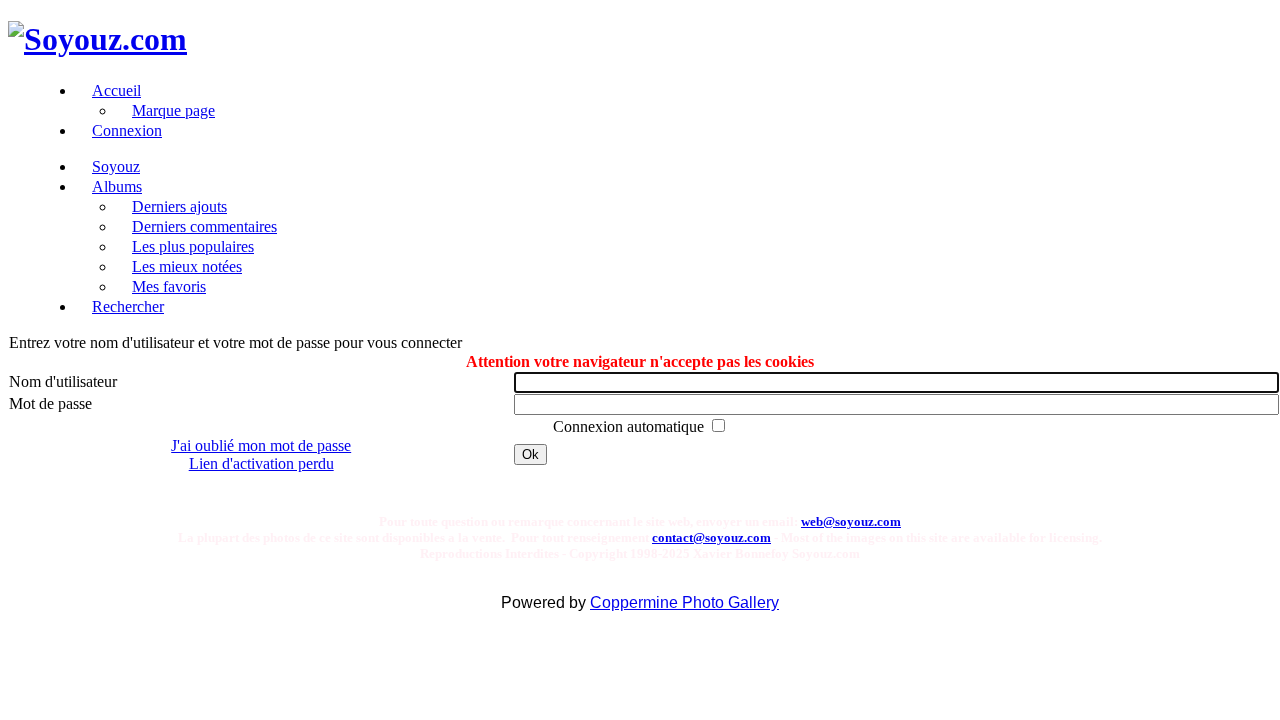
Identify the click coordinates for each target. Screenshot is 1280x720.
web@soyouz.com (851, 521)
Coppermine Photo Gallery (684, 602)
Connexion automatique (630, 426)
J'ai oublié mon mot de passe (261, 445)
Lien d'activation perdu (261, 463)
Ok (530, 454)
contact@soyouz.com (711, 537)
